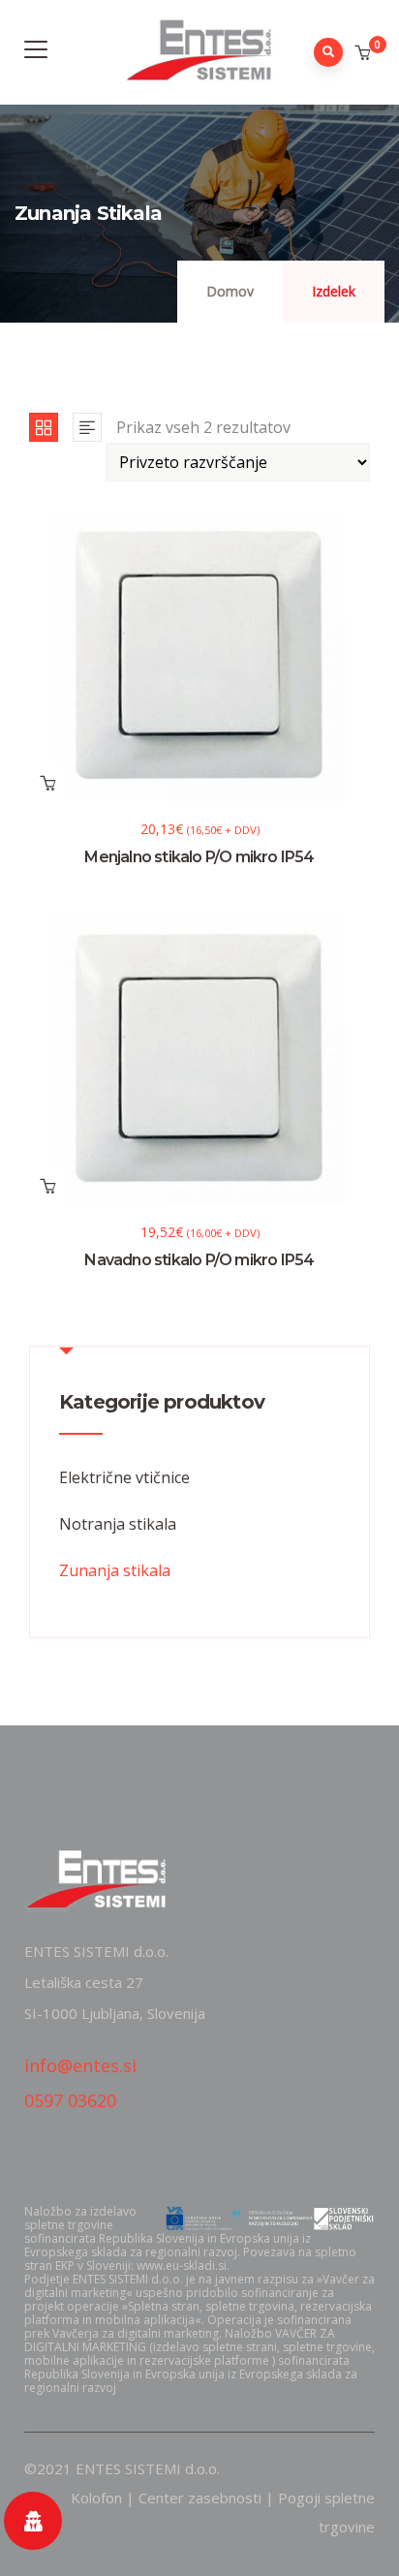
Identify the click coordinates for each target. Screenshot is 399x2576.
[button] (365, 53)
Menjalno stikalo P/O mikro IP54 (199, 857)
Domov (230, 291)
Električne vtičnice (124, 1477)
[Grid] (44, 427)
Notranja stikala (118, 1524)
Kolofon (96, 2498)
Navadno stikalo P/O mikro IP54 (199, 1260)
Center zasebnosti (200, 2498)
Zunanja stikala (115, 1570)
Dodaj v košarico (47, 783)
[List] (87, 427)
